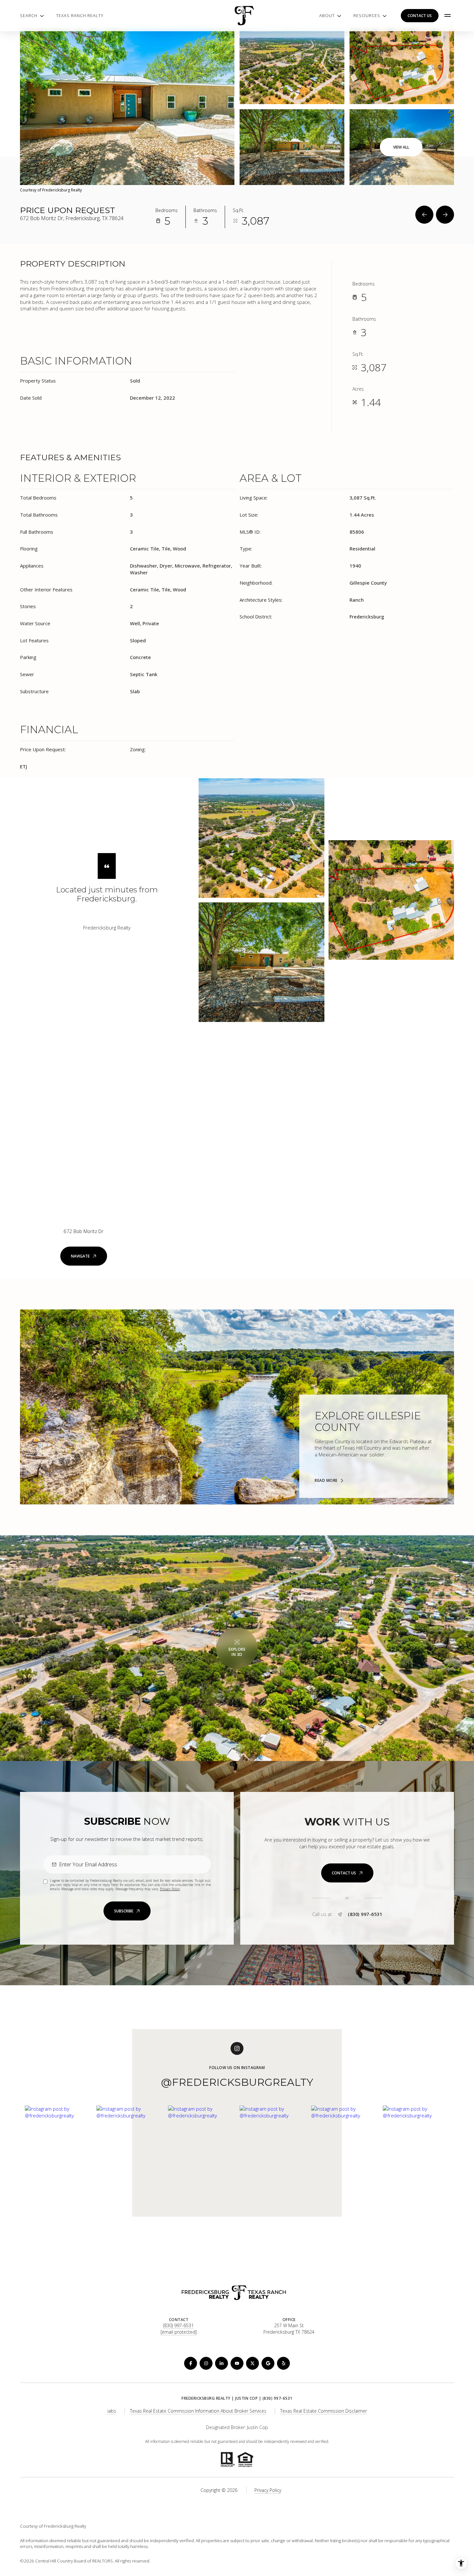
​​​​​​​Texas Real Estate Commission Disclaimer (324, 2411)
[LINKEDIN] (222, 2363)
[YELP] (283, 2363)
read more (326, 1481)
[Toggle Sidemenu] (448, 15)
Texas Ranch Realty (80, 15)
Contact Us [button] (420, 16)
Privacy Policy (170, 1889)
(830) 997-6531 (365, 1914)
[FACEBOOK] (191, 2363)
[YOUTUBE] (237, 2363)
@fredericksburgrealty (237, 2082)
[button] (347, 1873)
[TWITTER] (252, 2363)
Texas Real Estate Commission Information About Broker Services (198, 2411)
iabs (112, 2411)
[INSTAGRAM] (206, 2363)
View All (401, 147)
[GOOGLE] (268, 2363)
